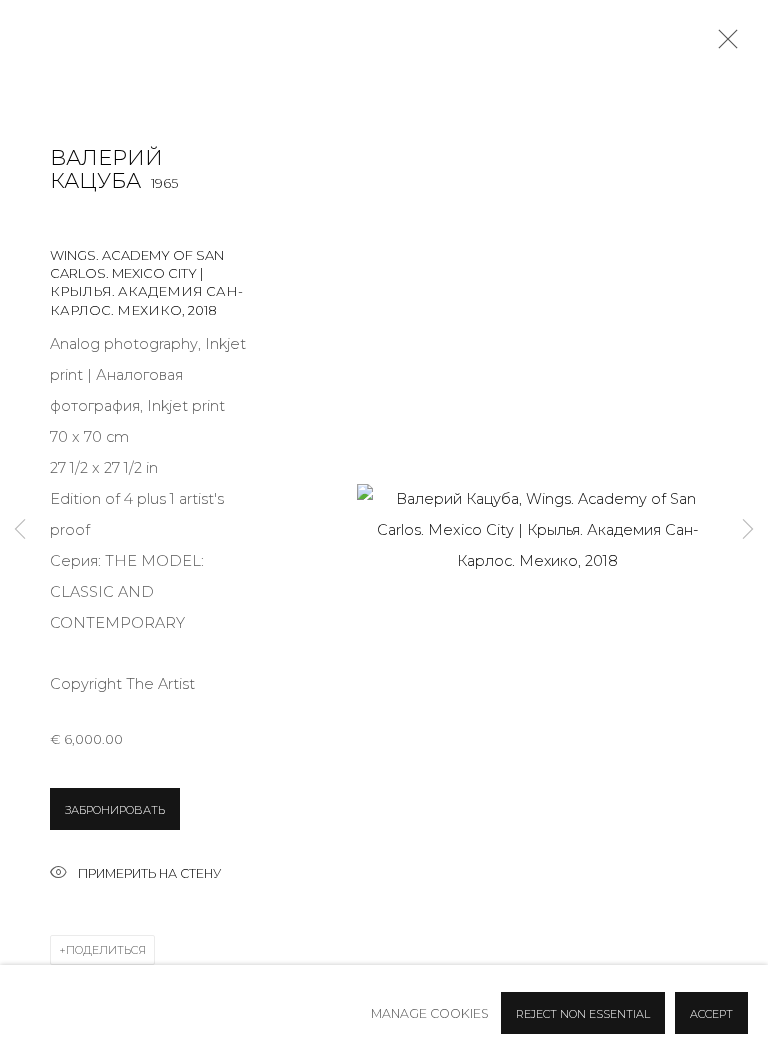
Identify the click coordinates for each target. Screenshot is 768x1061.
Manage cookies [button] (430, 1013)
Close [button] (723, 45)
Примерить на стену (149, 873)
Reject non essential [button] (583, 1014)
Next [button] (748, 530)
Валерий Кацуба (106, 169)
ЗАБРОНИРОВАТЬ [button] (115, 810)
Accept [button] (711, 1014)
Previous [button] (20, 530)
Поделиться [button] (106, 950)
